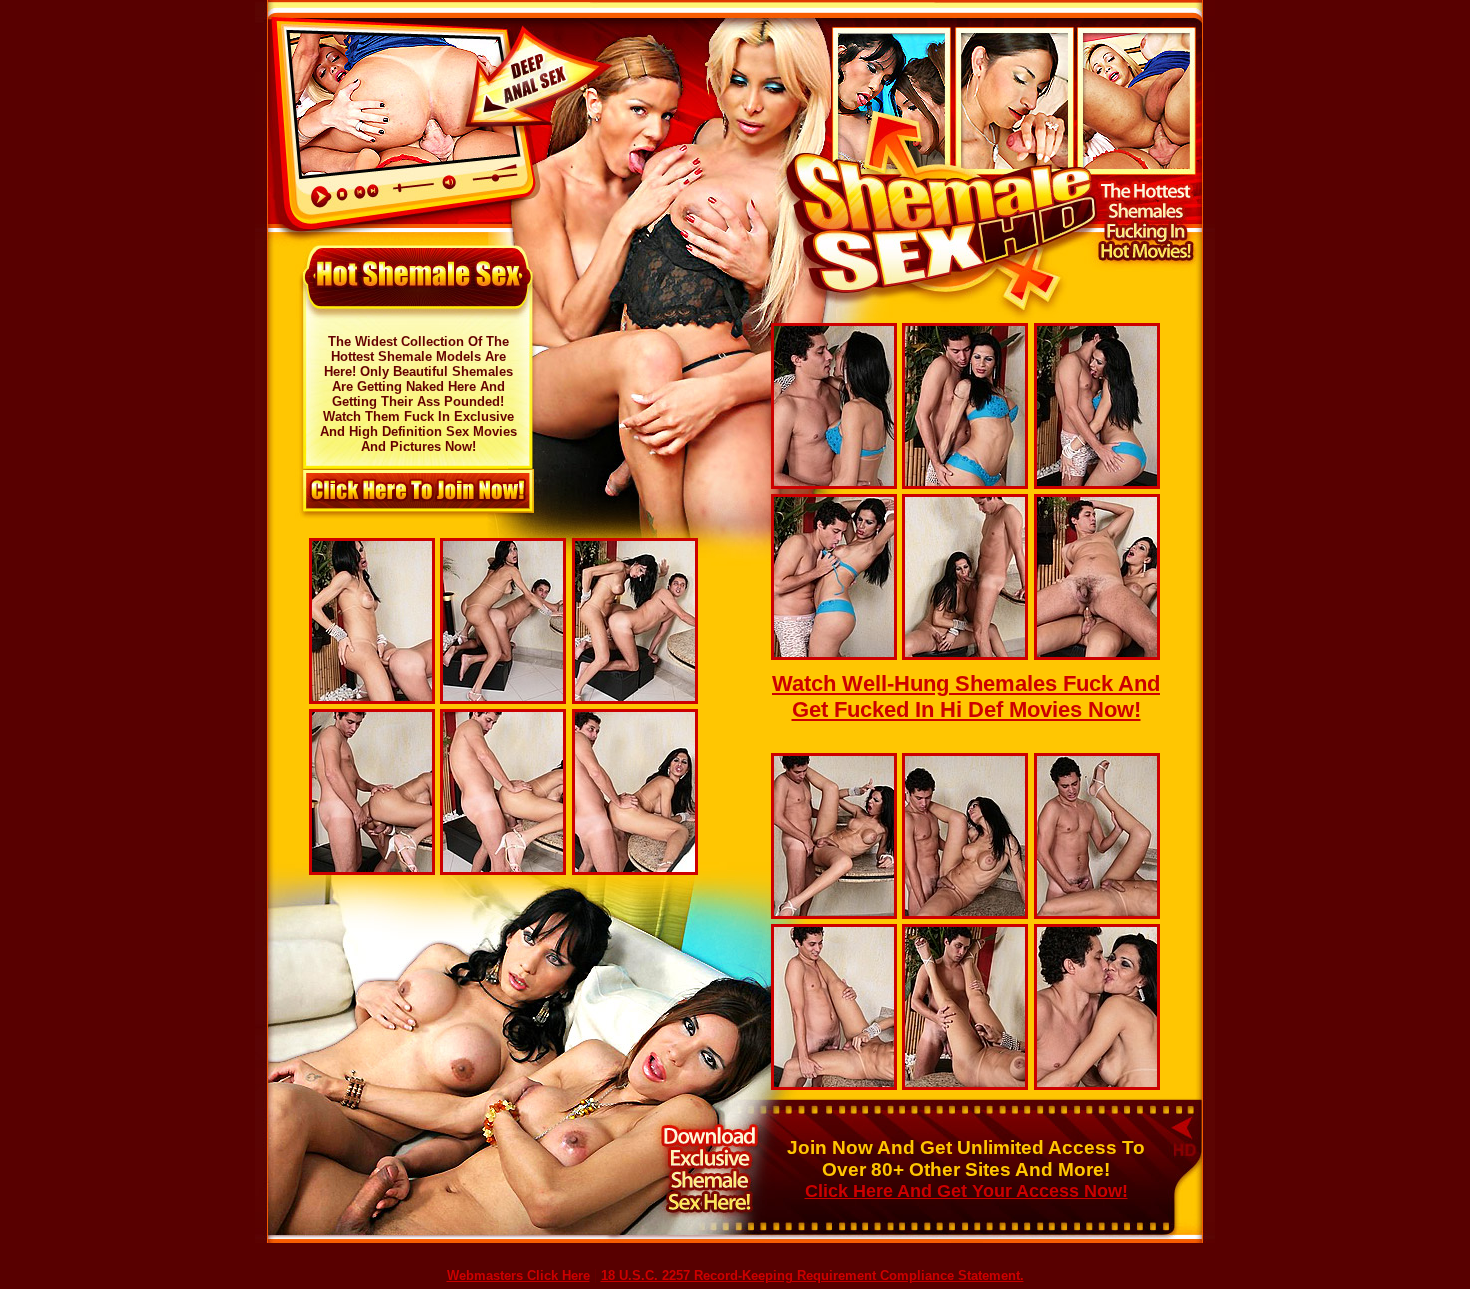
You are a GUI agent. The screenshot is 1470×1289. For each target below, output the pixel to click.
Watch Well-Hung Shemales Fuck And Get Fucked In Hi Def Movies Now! (966, 696)
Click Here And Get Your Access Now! (966, 1191)
